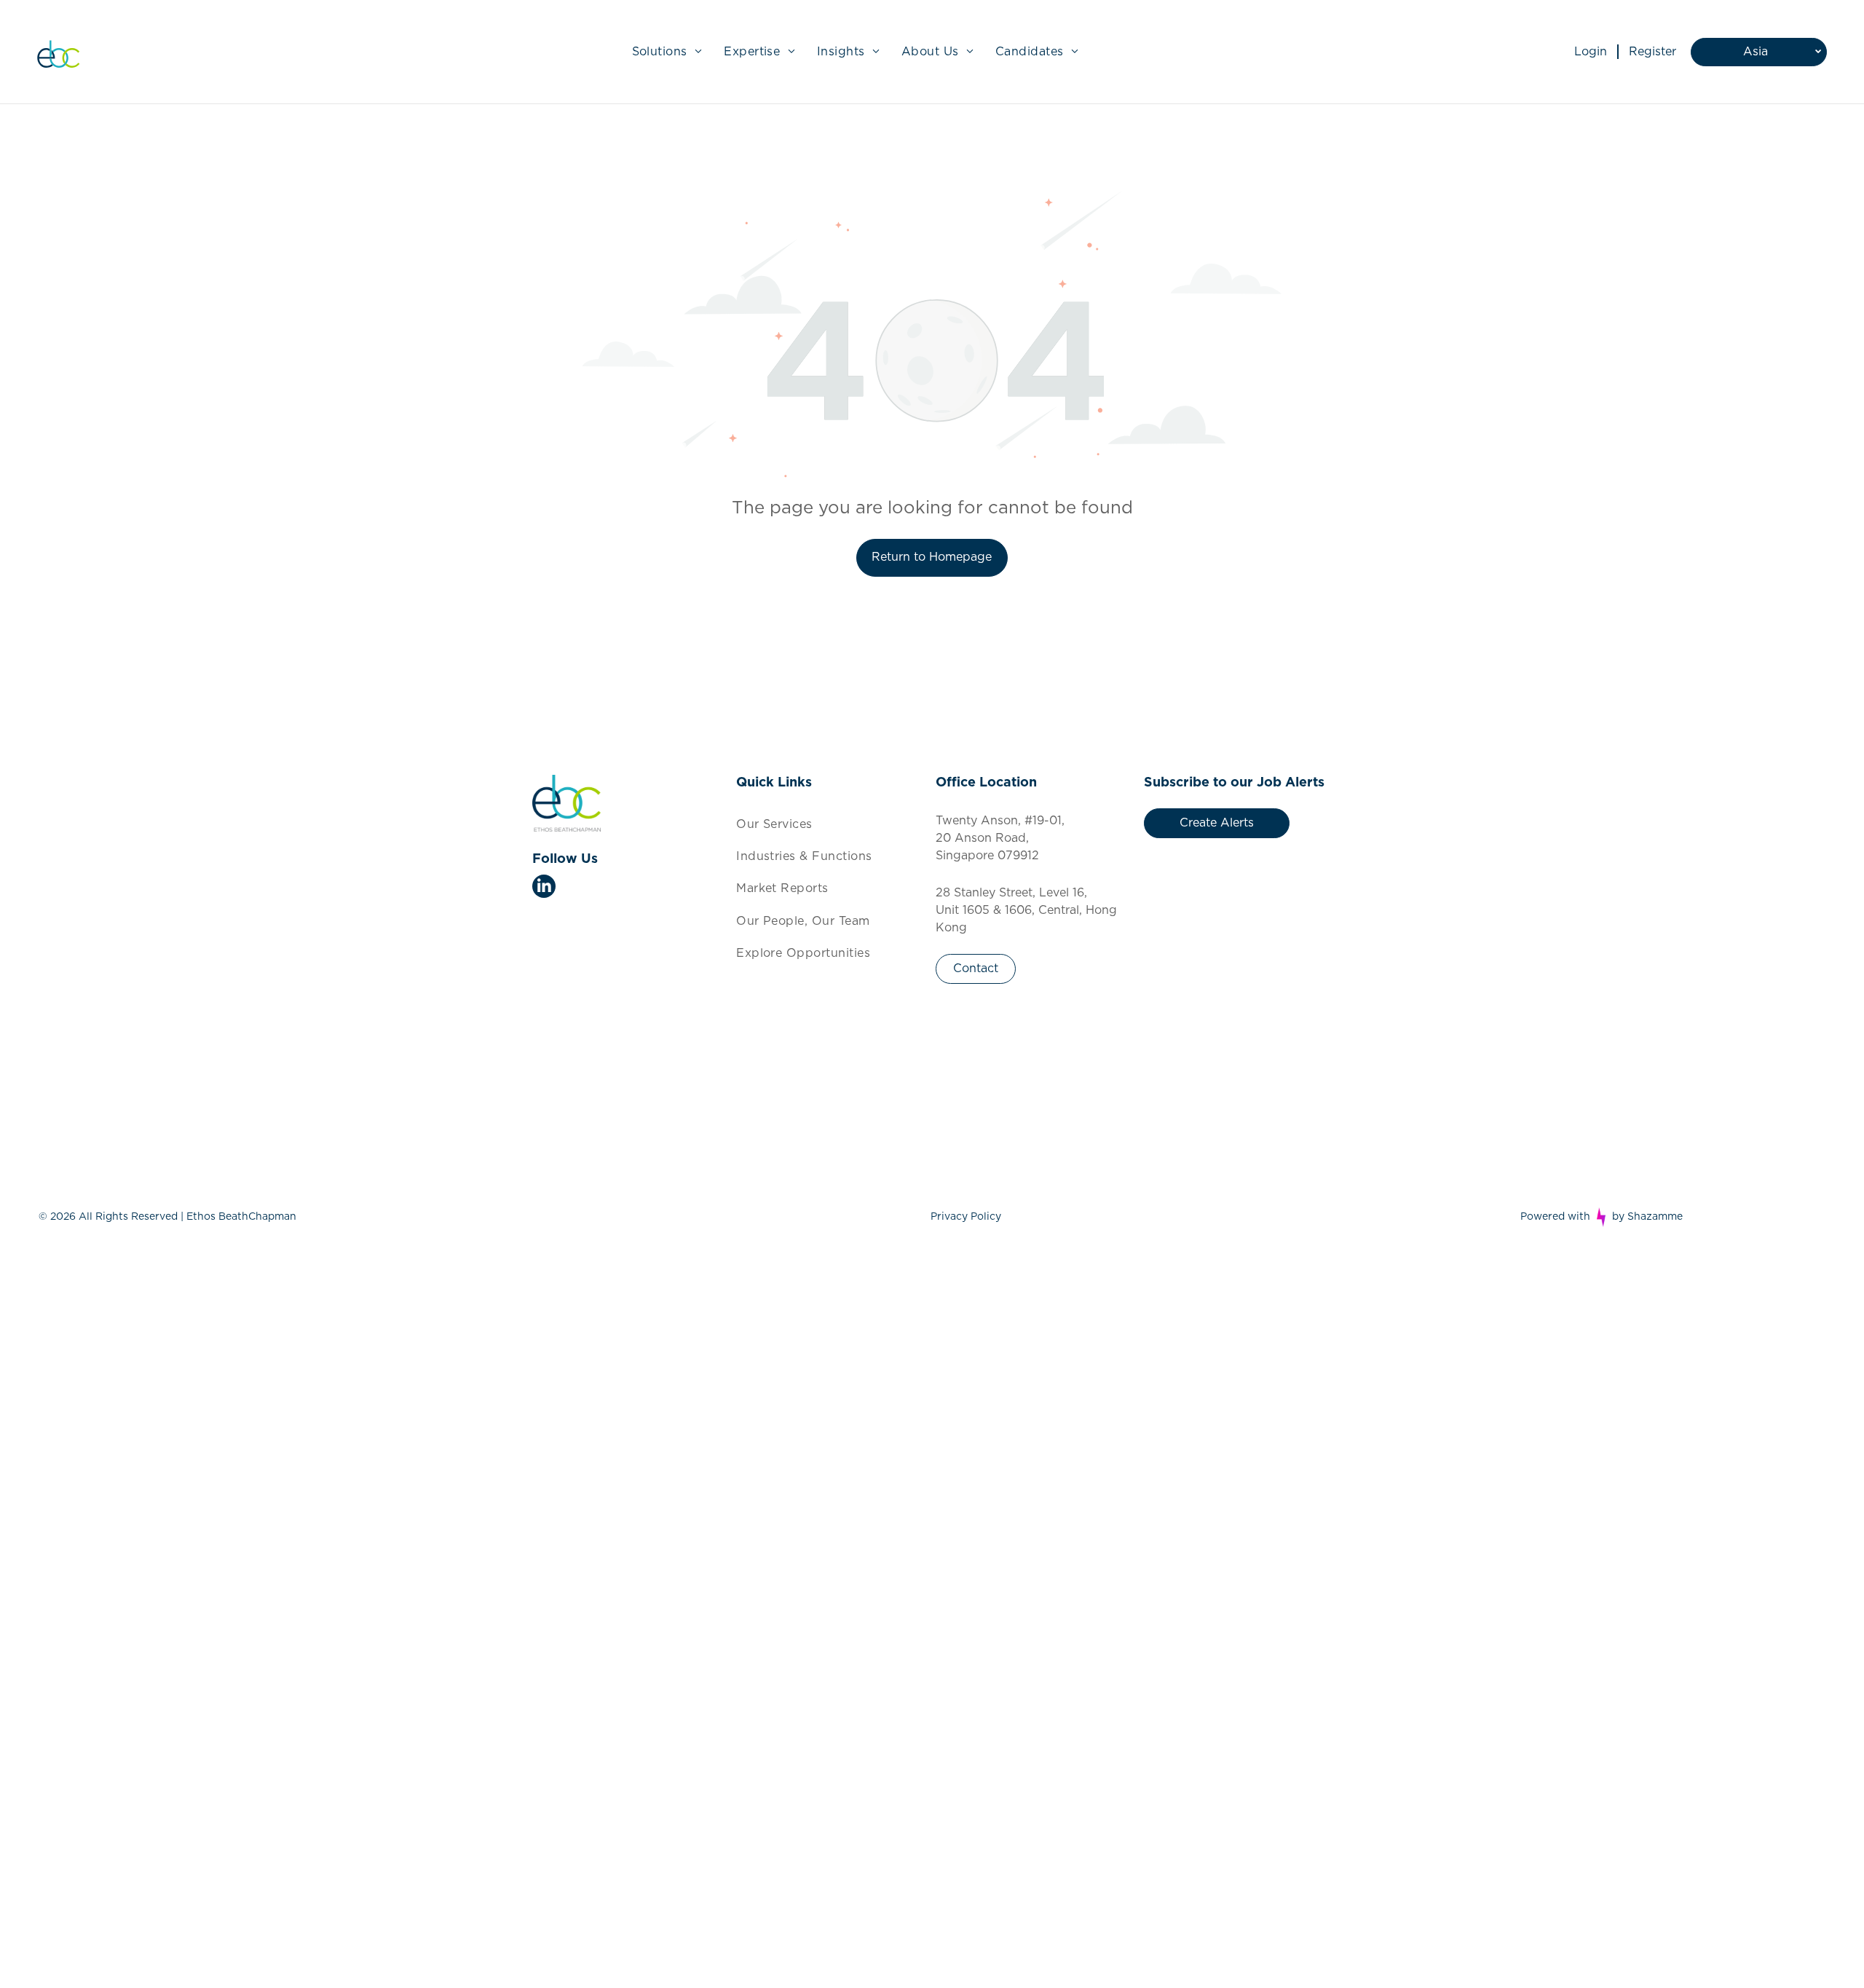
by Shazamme (1647, 1217)
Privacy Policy (966, 1217)
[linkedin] (544, 888)
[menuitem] (667, 52)
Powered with (1555, 1217)
